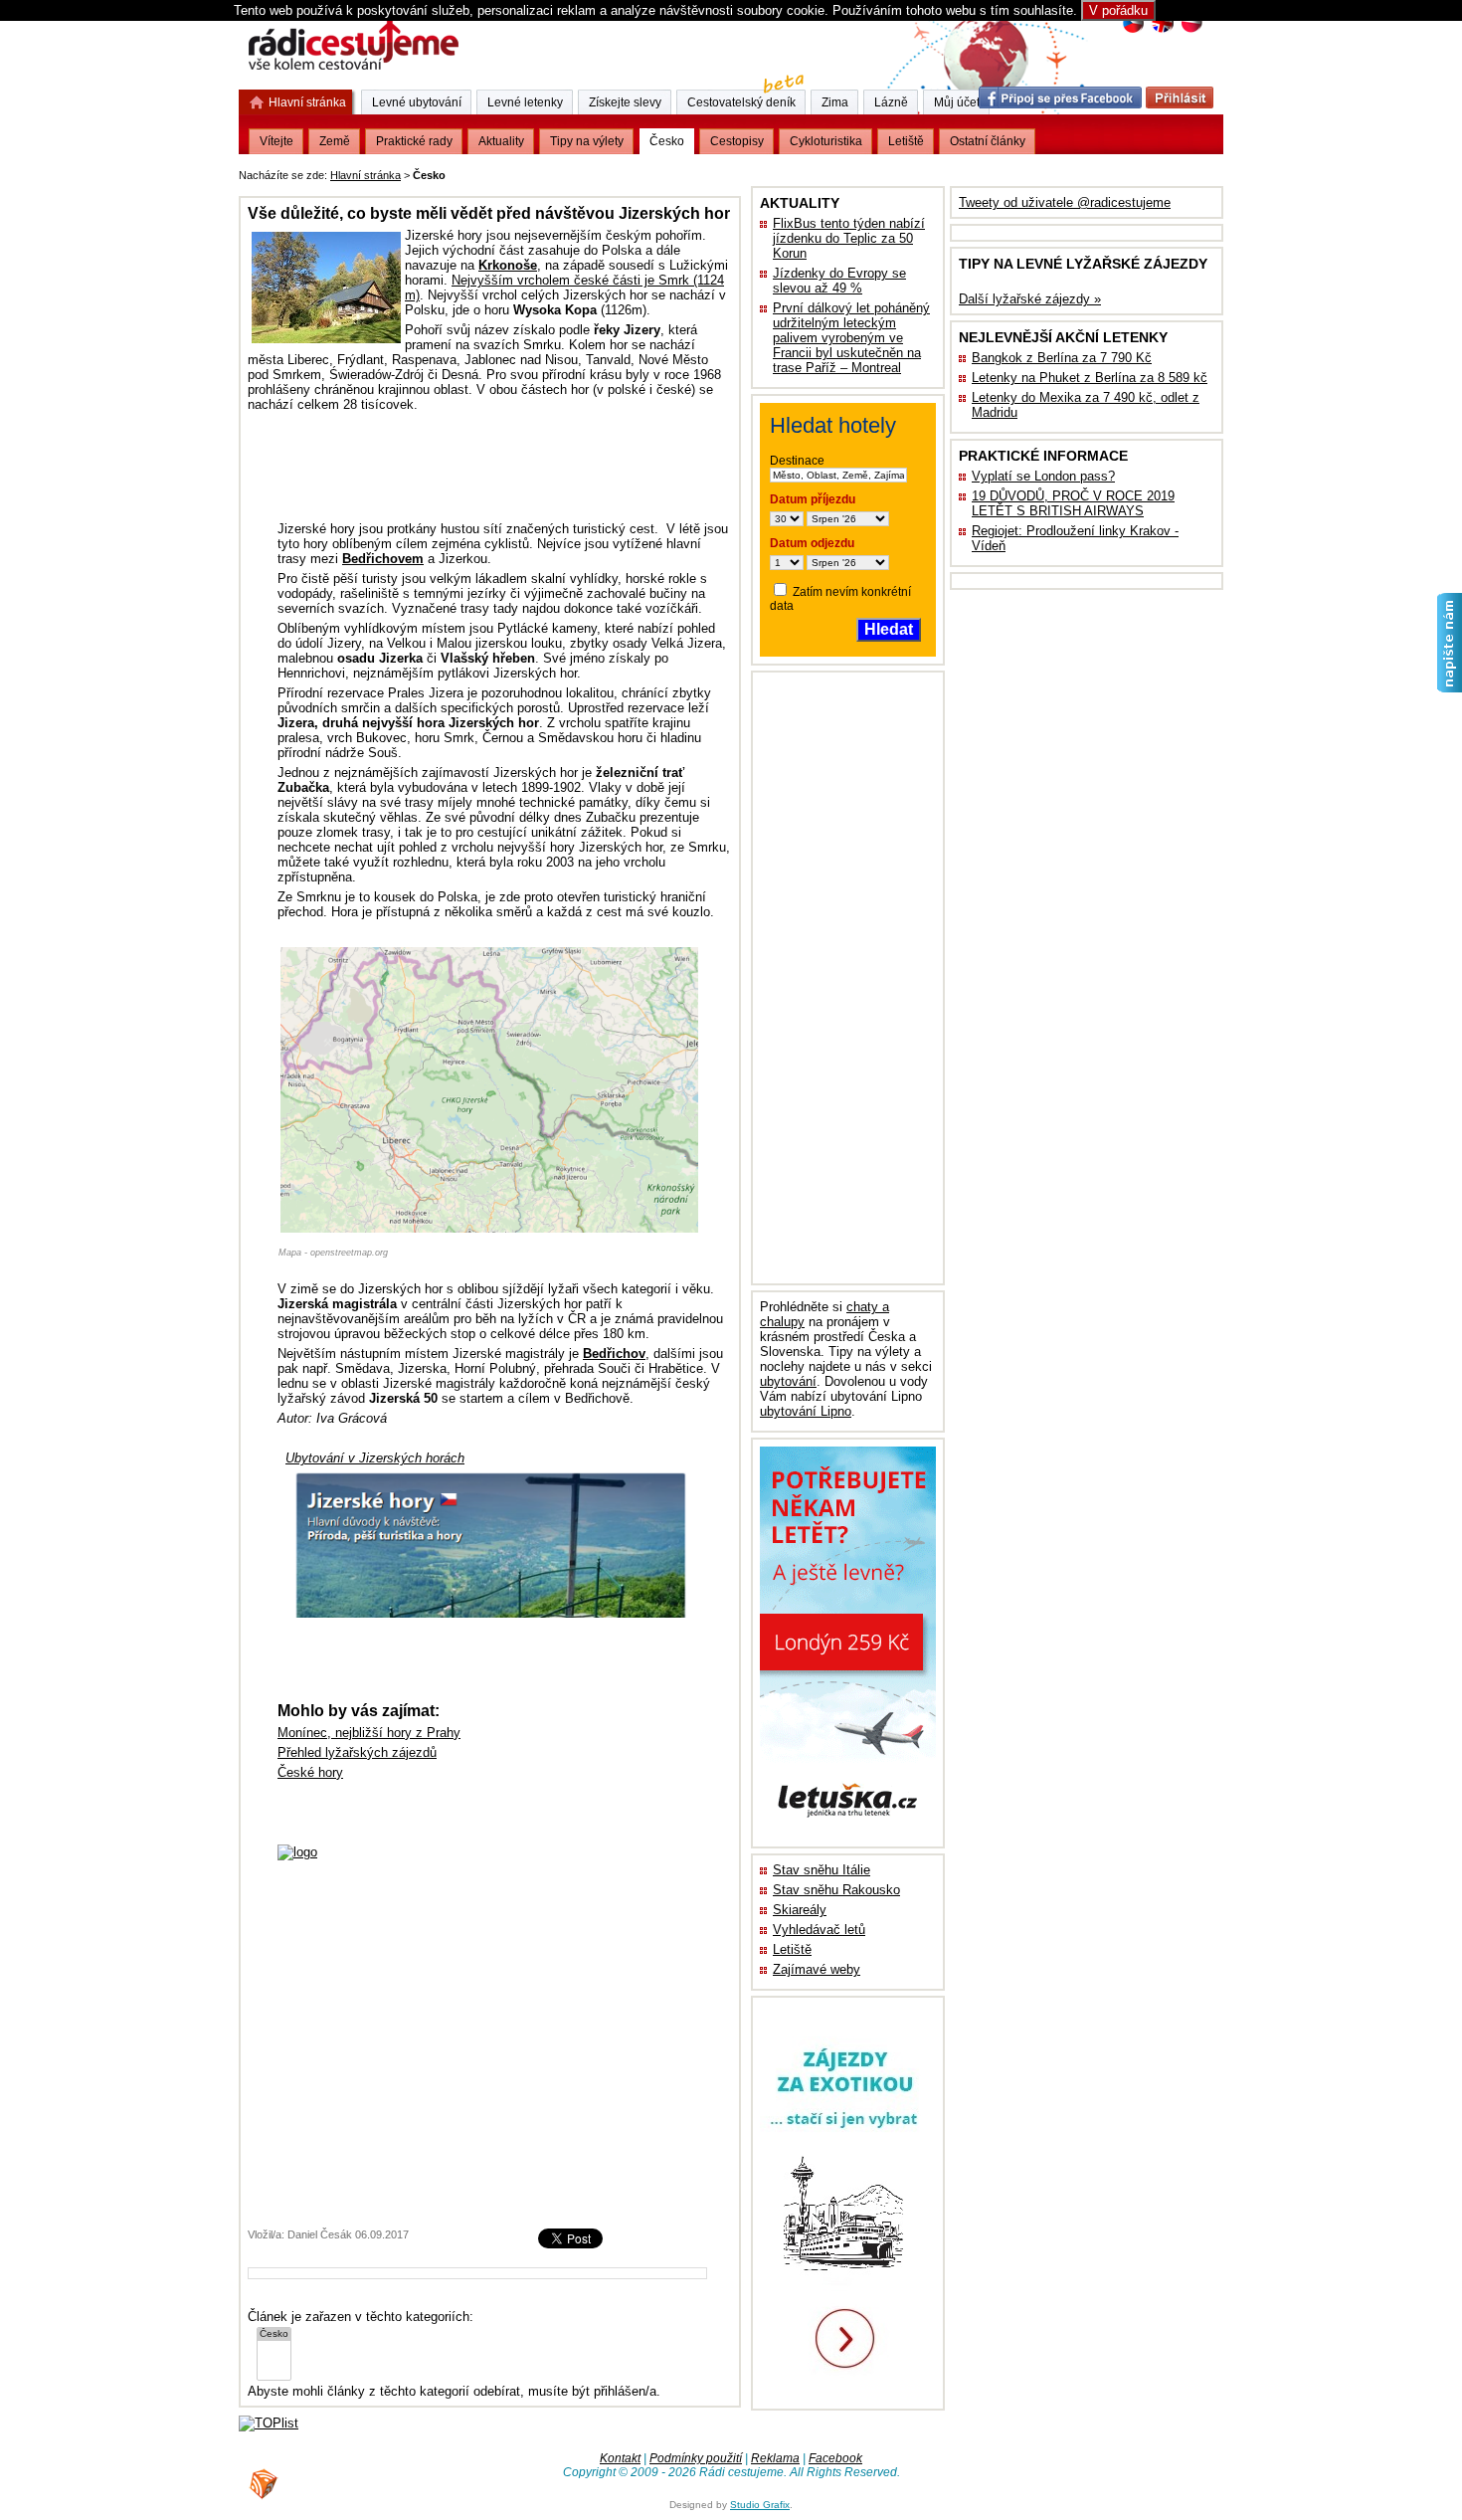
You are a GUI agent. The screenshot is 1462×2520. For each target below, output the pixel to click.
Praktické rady (414, 141)
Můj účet (957, 102)
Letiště (792, 1949)
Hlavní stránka (365, 175)
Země (335, 141)
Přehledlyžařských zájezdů (357, 1752)
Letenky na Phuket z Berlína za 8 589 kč (1090, 378)
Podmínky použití (696, 2458)
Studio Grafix (760, 2505)
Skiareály (800, 1910)
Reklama (775, 2458)
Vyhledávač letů (819, 1930)
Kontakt (620, 2458)
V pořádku (1118, 10)
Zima (835, 102)
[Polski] (1191, 30)
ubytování (788, 1381)
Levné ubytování (417, 102)
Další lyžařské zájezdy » (1030, 299)
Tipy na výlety (587, 141)
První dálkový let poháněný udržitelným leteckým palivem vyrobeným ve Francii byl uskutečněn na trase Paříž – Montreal (851, 338)
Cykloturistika (826, 141)
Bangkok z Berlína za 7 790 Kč (1062, 358)
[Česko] (274, 2334)
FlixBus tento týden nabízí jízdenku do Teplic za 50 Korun (849, 238)
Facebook (835, 2458)
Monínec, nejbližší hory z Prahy (369, 1733)
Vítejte (276, 141)
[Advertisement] (696, 172)
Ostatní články (988, 141)
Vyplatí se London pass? (1043, 476)
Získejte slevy (625, 102)
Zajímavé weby (817, 1969)
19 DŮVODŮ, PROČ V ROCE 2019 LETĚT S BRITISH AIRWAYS (1073, 503)
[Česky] (1133, 30)
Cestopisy (737, 141)
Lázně (891, 102)
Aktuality (501, 141)
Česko (667, 141)
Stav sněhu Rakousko (836, 1890)
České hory (310, 1772)
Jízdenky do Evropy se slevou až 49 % (839, 281)
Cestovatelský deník (741, 102)
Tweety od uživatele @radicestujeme (1065, 202)
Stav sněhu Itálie (822, 1870)
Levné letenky (525, 102)
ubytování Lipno (806, 1411)
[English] (1162, 30)
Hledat (889, 629)
